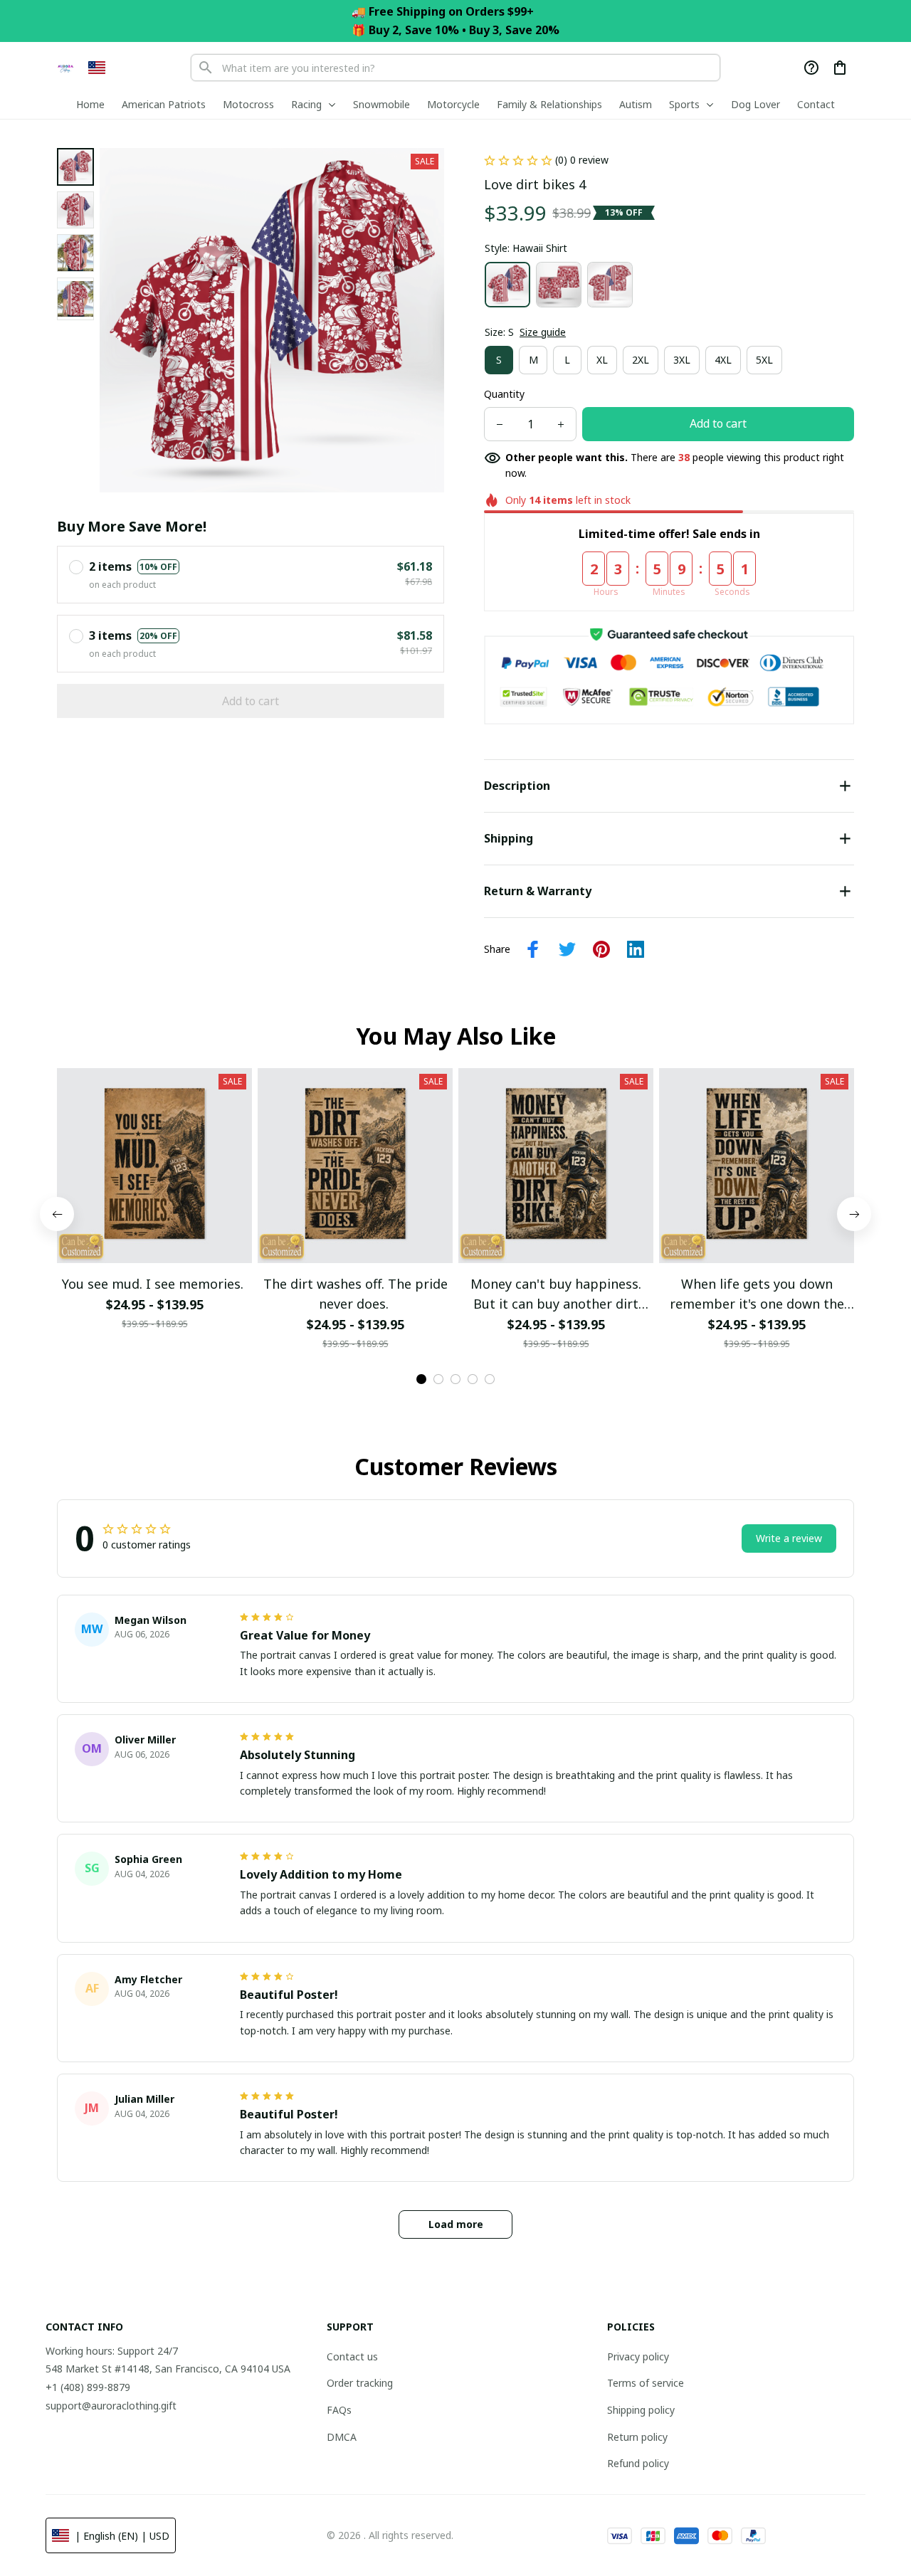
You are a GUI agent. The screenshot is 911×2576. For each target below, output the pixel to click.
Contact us (352, 2356)
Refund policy (638, 2463)
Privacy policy (638, 2356)
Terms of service (646, 2383)
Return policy (637, 2437)
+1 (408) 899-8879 (88, 2387)
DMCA (342, 2437)
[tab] (421, 1379)
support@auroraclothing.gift (111, 2406)
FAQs (339, 2410)
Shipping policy (641, 2410)
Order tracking (360, 2383)
